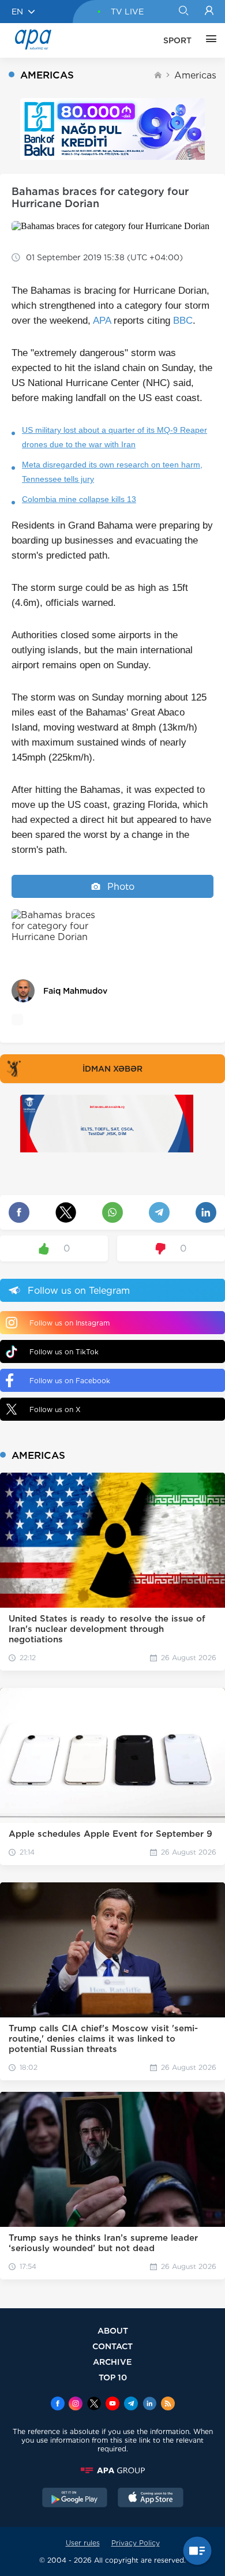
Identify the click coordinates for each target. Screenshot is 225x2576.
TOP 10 (113, 2377)
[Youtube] (112, 2405)
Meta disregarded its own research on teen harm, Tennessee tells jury (112, 472)
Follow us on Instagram (70, 1323)
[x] (94, 2405)
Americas (195, 75)
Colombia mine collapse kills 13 (79, 499)
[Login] (209, 12)
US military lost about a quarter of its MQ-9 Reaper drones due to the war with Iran (115, 437)
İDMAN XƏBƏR (112, 1069)
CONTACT (112, 2346)
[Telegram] (131, 2405)
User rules (83, 2543)
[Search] (183, 12)
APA (102, 321)
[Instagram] (76, 2405)
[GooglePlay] (75, 2499)
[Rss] (168, 2405)
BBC (183, 321)
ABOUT (113, 2330)
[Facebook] (58, 2405)
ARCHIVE (112, 2362)
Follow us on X (55, 1409)
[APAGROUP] (112, 2470)
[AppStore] (151, 2499)
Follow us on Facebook (70, 1381)
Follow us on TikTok (64, 1352)
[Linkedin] (149, 2405)
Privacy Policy (136, 2543)
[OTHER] (208, 40)
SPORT (177, 40)
